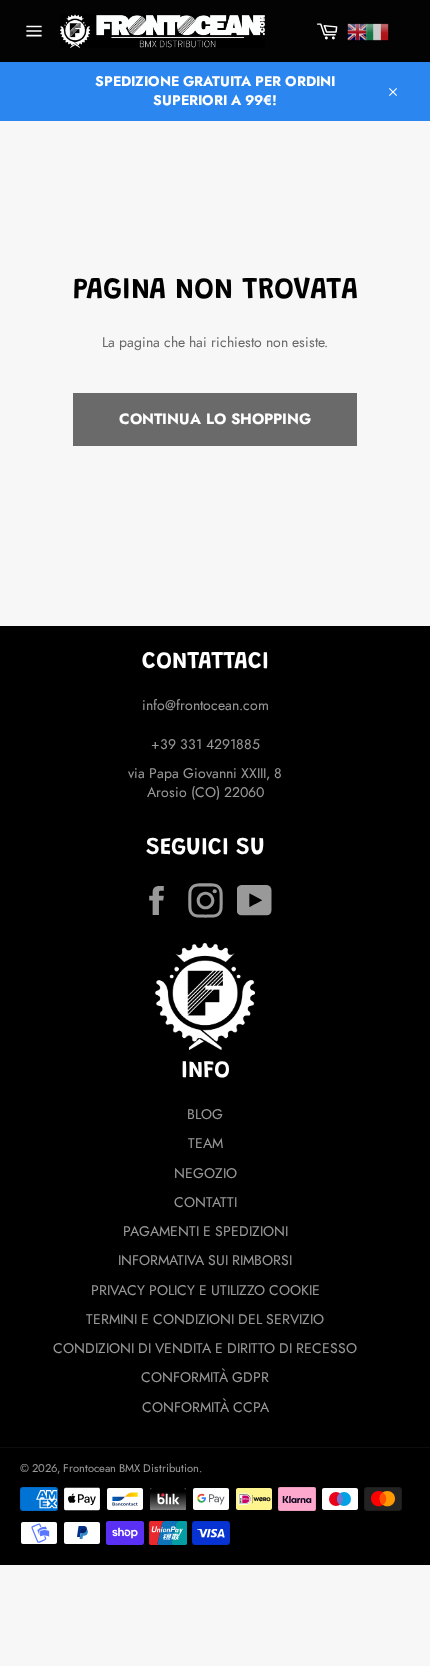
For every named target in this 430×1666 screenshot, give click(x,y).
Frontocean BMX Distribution (131, 1468)
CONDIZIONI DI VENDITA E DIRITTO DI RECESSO (205, 1348)
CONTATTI (205, 1202)
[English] (357, 32)
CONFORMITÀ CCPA (205, 1407)
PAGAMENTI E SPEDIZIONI (205, 1231)
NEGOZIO (205, 1173)
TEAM (205, 1143)
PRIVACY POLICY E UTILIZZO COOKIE (205, 1290)
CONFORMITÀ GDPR (205, 1377)
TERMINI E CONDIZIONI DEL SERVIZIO (205, 1319)
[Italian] (377, 32)
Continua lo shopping (215, 419)
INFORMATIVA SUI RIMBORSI (205, 1260)
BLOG (205, 1114)
